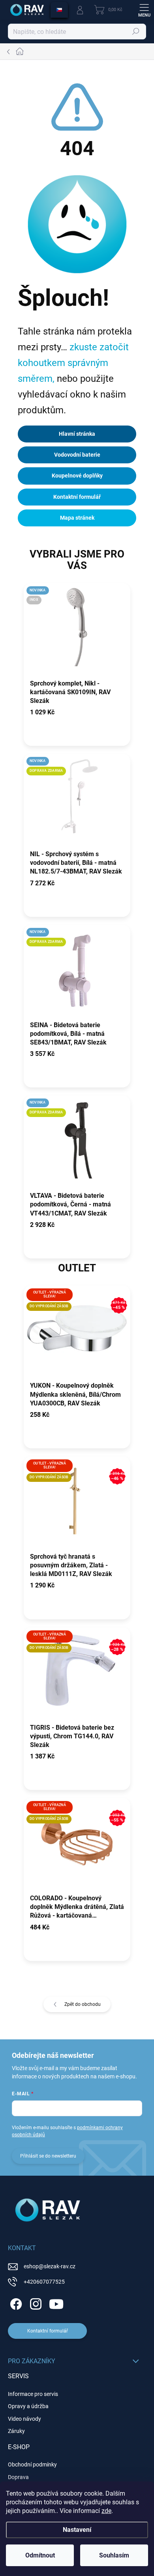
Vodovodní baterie (77, 455)
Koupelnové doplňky (77, 476)
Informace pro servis (33, 2394)
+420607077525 (44, 2282)
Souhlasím (114, 2555)
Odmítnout (40, 2555)
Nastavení (77, 2530)
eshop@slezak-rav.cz (50, 2266)
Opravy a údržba (28, 2406)
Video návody (24, 2419)
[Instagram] (35, 2303)
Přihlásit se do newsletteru (48, 2156)
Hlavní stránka (77, 434)
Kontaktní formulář (77, 497)
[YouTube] (56, 2303)
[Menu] (144, 10)
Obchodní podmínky (32, 2464)
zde (106, 2511)
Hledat (136, 32)
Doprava (18, 2477)
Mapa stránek (77, 518)
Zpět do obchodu (83, 2004)
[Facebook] (15, 2303)
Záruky (16, 2431)
